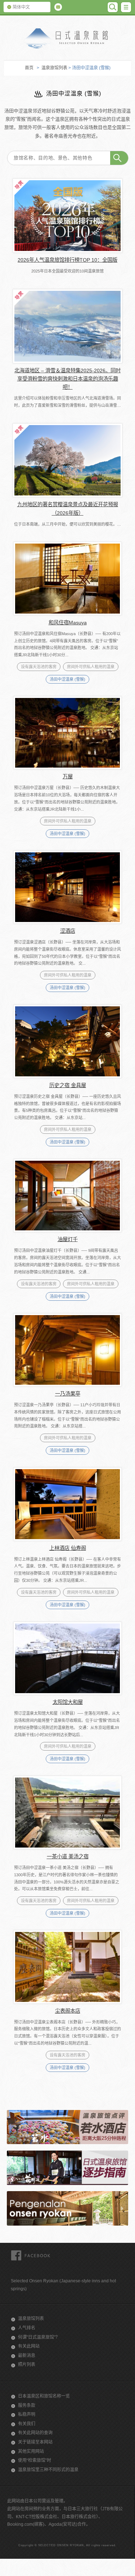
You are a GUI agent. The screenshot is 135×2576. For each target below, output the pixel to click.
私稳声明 (27, 2414)
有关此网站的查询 (35, 2433)
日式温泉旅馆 (68, 39)
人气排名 (27, 2328)
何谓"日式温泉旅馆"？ (39, 2337)
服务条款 (27, 2405)
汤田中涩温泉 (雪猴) (67, 679)
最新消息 (27, 2356)
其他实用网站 (31, 2451)
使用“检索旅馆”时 (35, 2460)
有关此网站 (29, 2346)
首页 (29, 68)
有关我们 (27, 2424)
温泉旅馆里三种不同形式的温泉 (48, 2470)
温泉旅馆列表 (54, 68)
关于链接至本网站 (35, 2442)
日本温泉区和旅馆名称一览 (44, 2396)
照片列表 (27, 2365)
